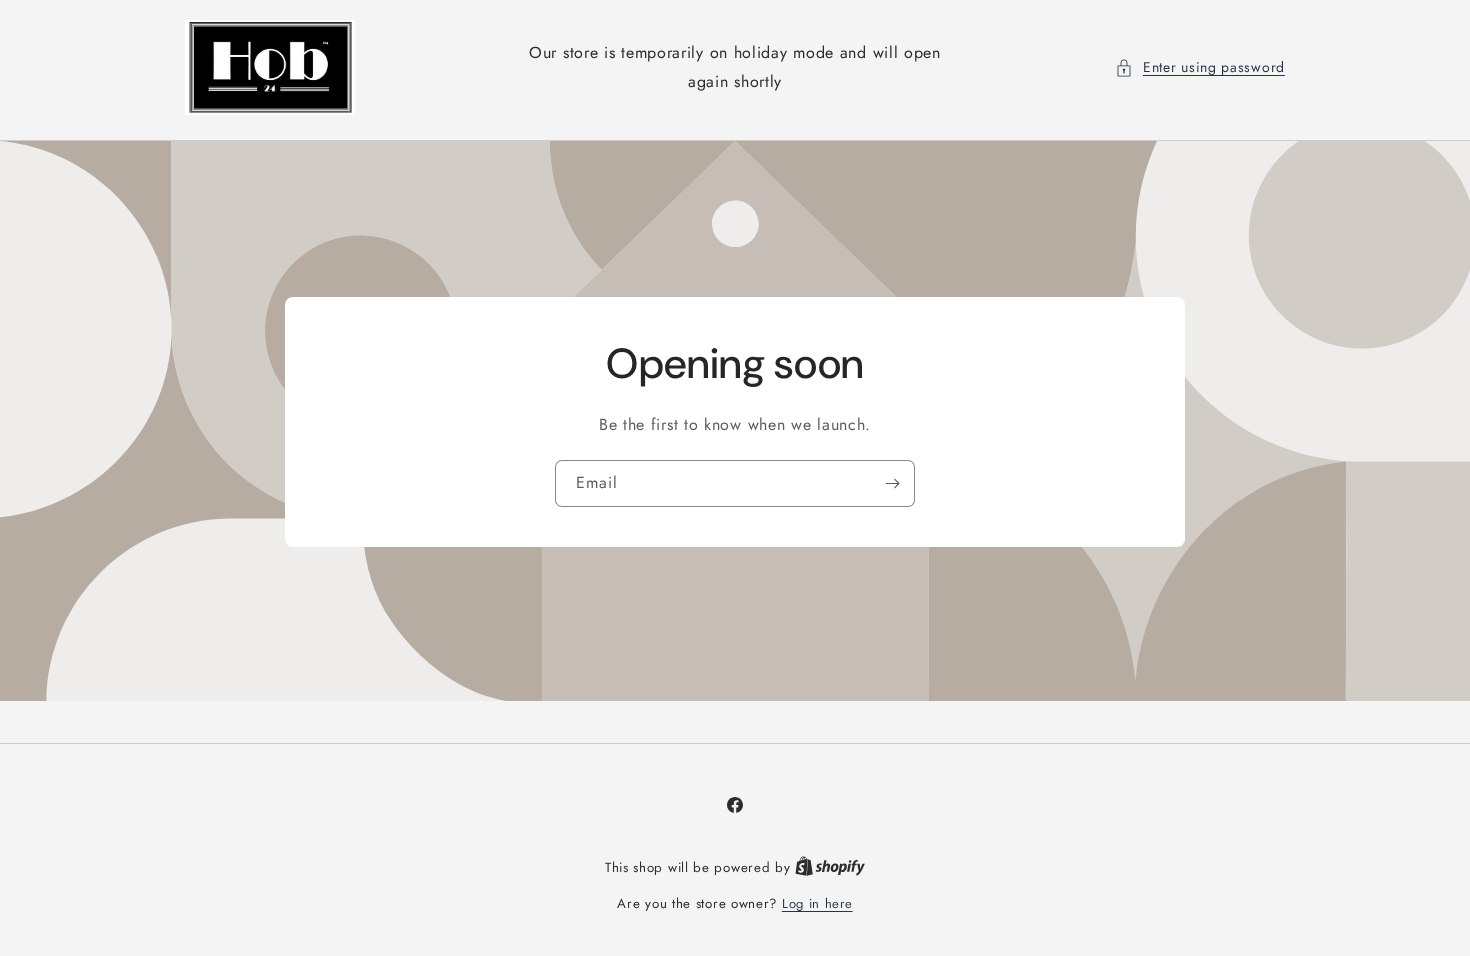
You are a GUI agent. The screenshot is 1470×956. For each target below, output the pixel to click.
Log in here (817, 903)
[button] (1200, 67)
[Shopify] (830, 867)
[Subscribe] (892, 482)
